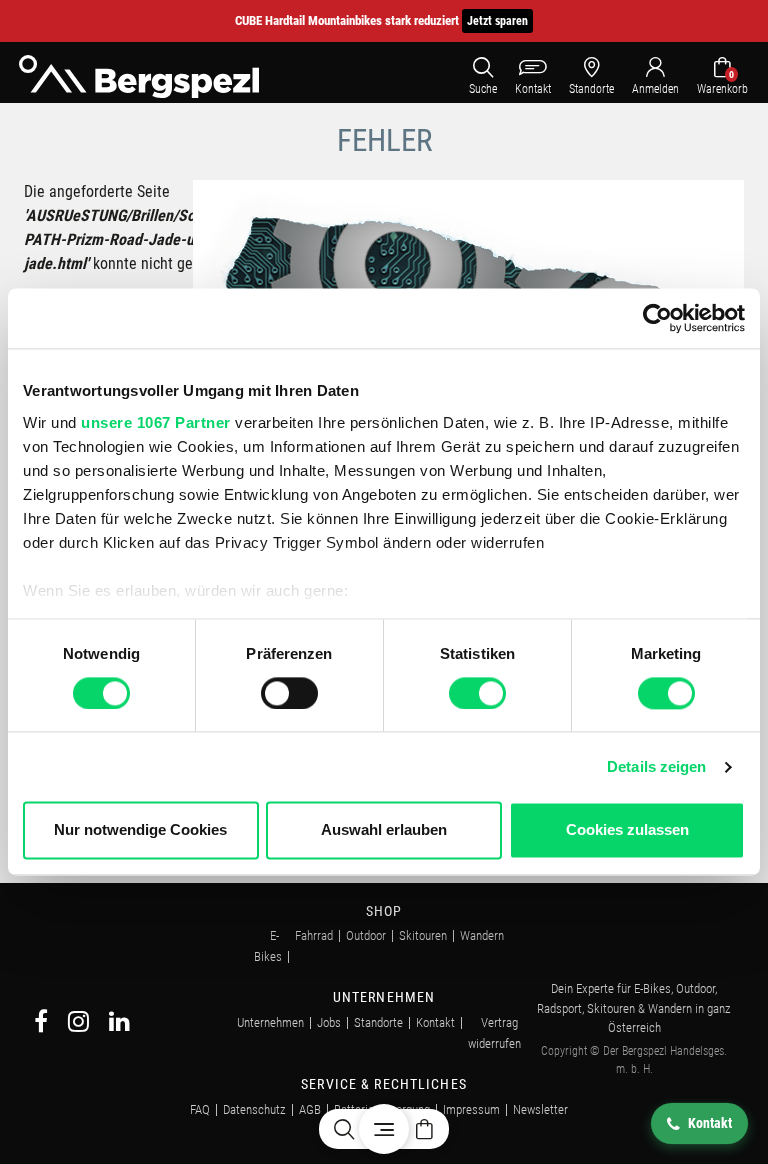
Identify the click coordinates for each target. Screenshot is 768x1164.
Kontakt (435, 1022)
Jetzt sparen (497, 21)
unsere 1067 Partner (156, 422)
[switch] (289, 693)
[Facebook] (41, 1024)
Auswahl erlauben (384, 830)
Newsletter (540, 1109)
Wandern (482, 935)
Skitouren (423, 935)
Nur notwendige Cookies (140, 830)
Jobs (329, 1022)
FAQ (200, 1109)
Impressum (471, 1109)
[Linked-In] (119, 1024)
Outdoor (366, 935)
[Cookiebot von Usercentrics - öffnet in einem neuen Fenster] (657, 318)
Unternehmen (270, 1022)
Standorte (378, 1022)
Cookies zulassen (627, 830)
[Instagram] (78, 1024)
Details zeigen (656, 766)
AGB (310, 1109)
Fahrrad (314, 935)
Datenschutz (254, 1109)
